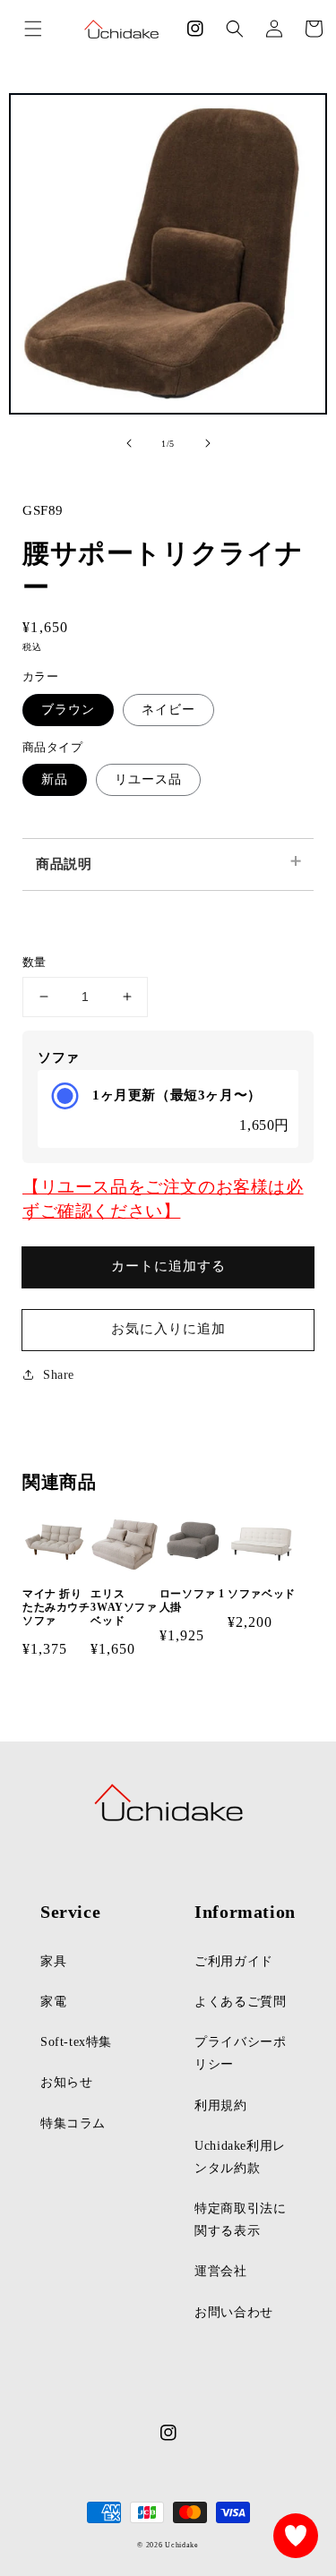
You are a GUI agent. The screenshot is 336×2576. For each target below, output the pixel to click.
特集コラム (73, 2123)
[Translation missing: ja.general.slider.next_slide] (208, 443)
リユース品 (148, 779)
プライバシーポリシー (240, 2053)
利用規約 (220, 2105)
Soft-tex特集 (76, 2042)
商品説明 (64, 864)
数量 (34, 962)
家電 (53, 2002)
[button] (235, 29)
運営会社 (220, 2271)
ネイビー (168, 710)
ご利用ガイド (234, 1961)
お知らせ (66, 2082)
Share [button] (59, 1375)
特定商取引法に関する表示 (240, 2220)
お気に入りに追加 (168, 1329)
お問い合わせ (234, 2312)
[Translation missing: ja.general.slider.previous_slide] (129, 443)
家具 (53, 1961)
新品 (55, 779)
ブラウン (68, 710)
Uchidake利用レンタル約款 (240, 2157)
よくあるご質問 (240, 2002)
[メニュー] (33, 29)
